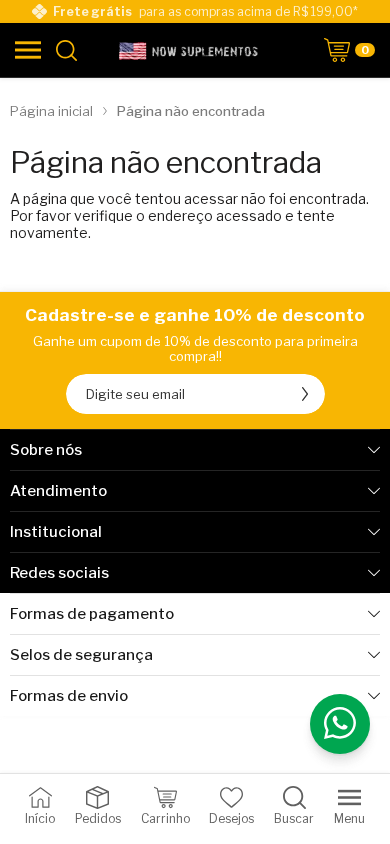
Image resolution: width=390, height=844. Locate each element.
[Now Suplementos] (190, 50)
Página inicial (51, 111)
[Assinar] (305, 394)
